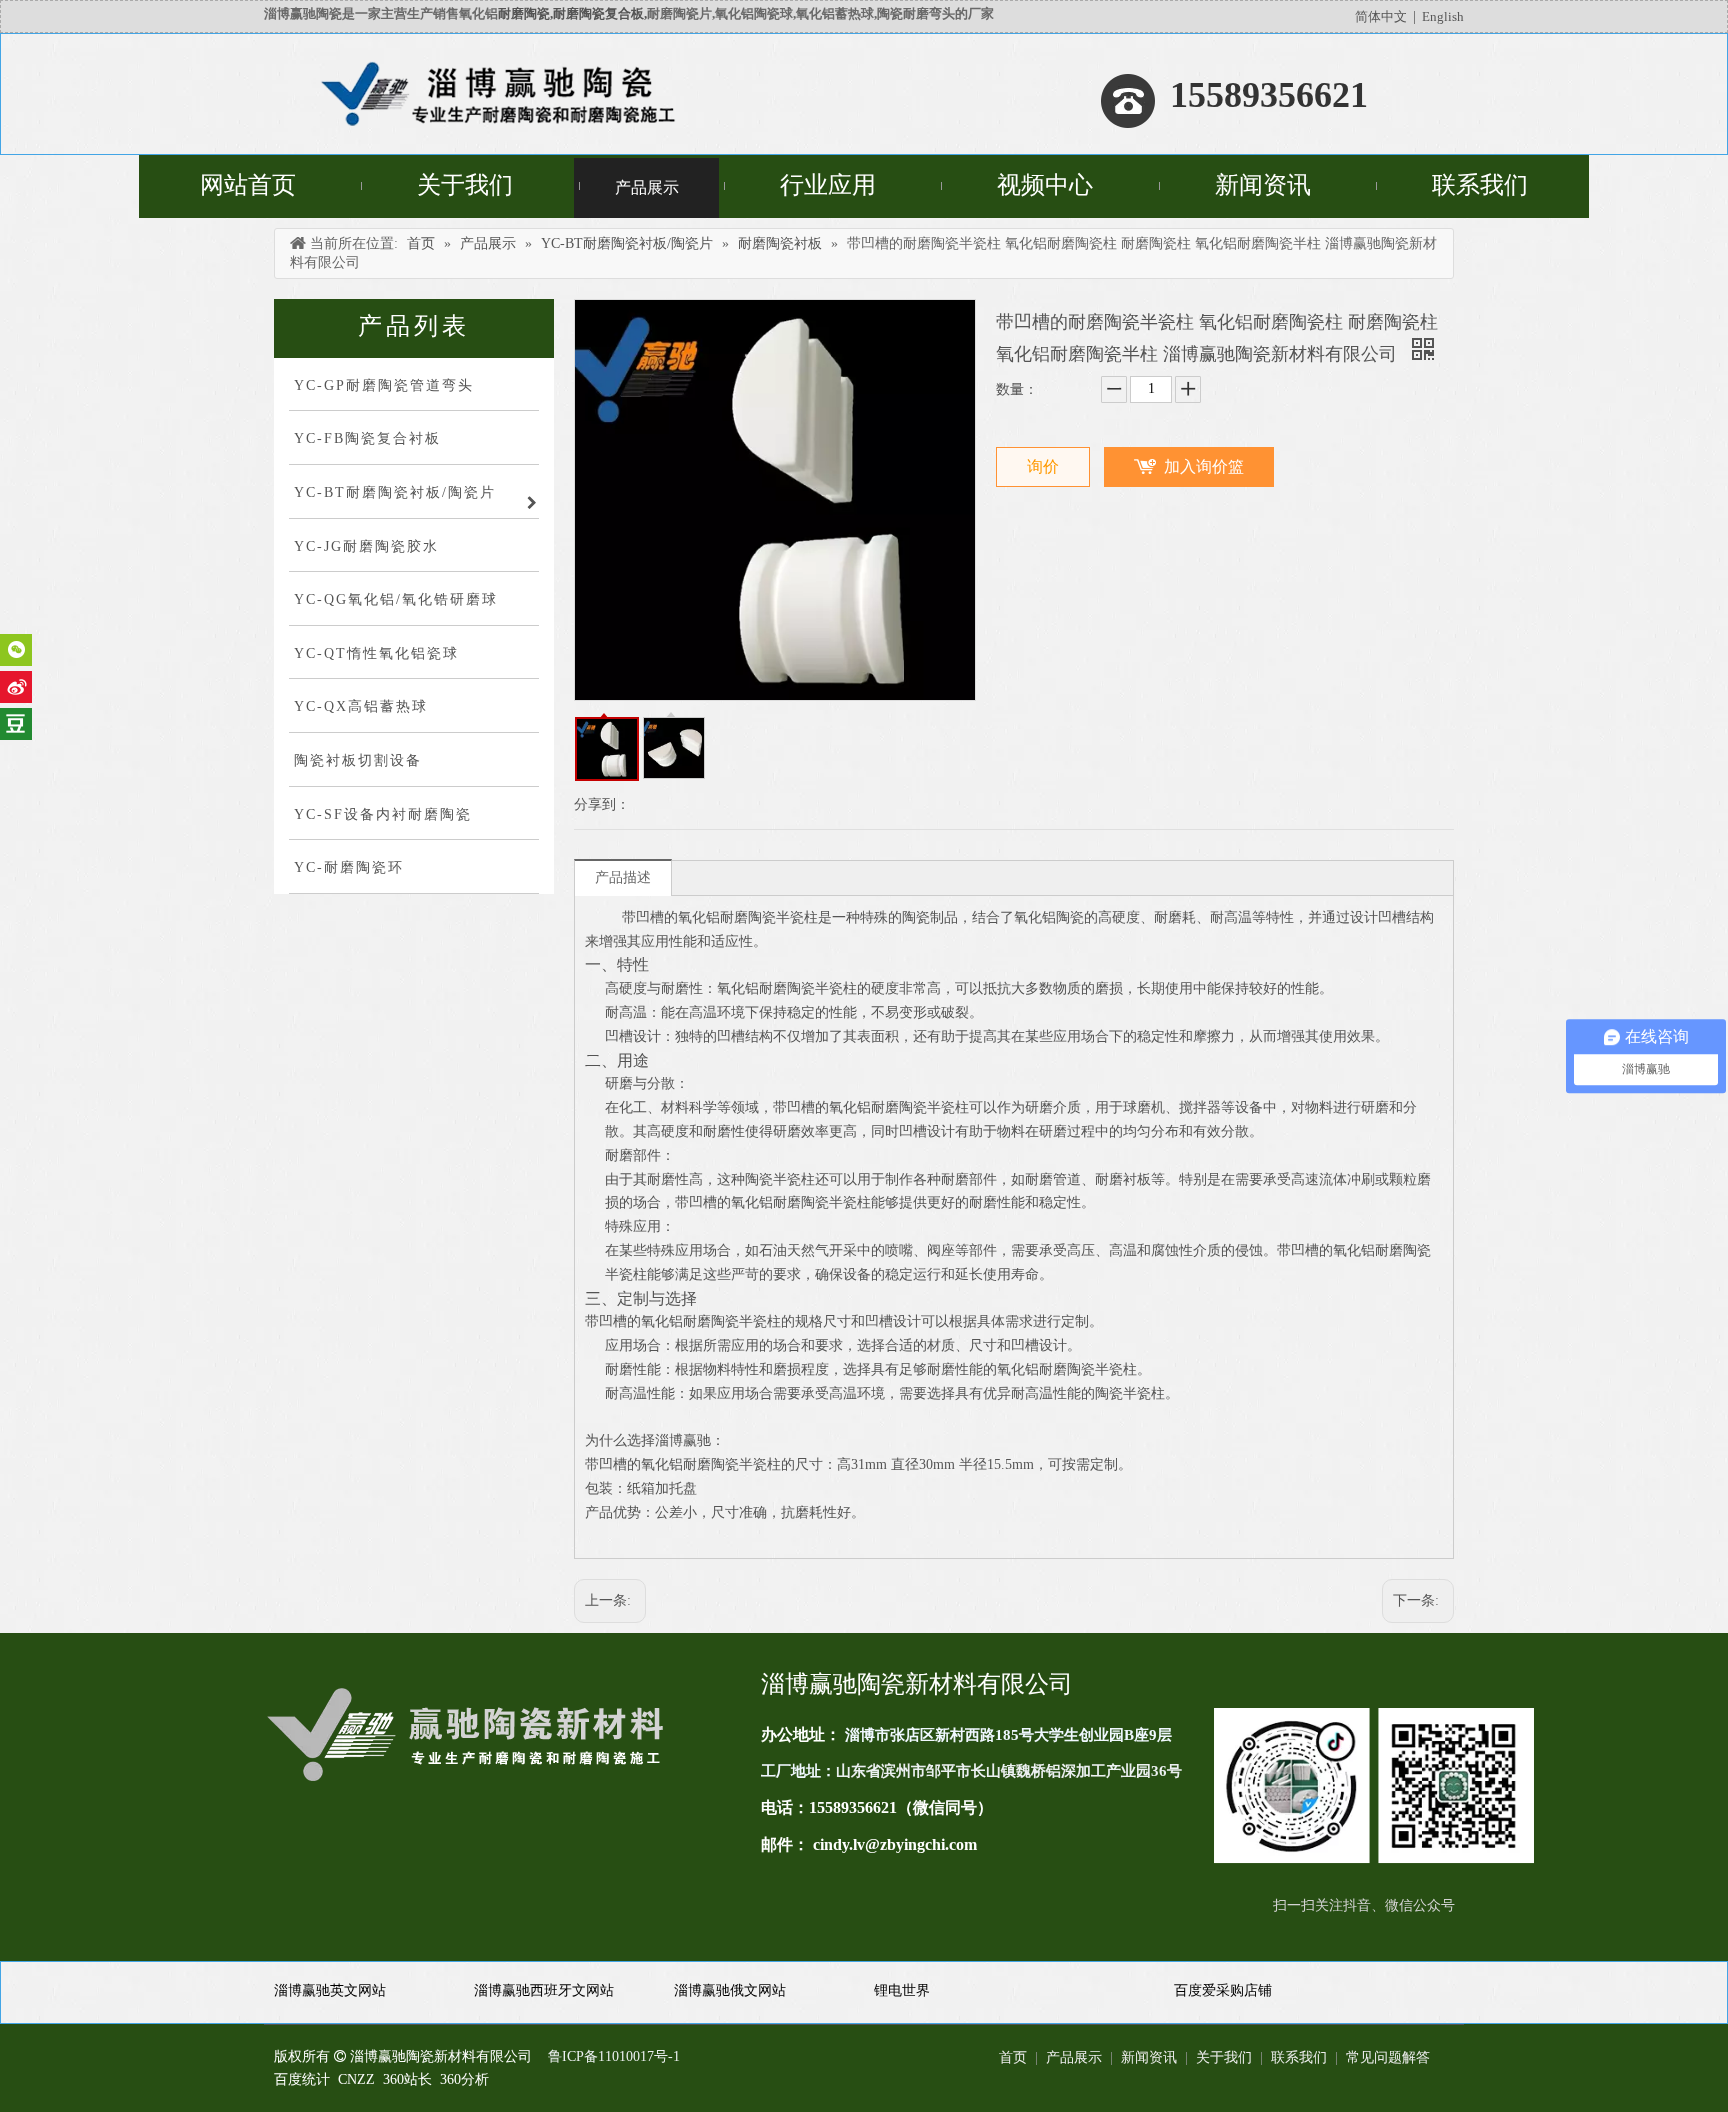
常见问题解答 (1388, 2057)
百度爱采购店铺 (1223, 1990)
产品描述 (623, 877)
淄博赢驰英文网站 (330, 1990)
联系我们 (1299, 2057)
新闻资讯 (1149, 2057)
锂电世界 (902, 1990)
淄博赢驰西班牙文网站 (544, 1990)
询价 (1043, 466)
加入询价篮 (1204, 466)
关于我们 (1224, 2057)
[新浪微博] (16, 687)
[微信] (16, 650)
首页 (1013, 2057)
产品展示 (1074, 2057)
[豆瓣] (16, 724)
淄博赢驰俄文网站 (730, 1990)
